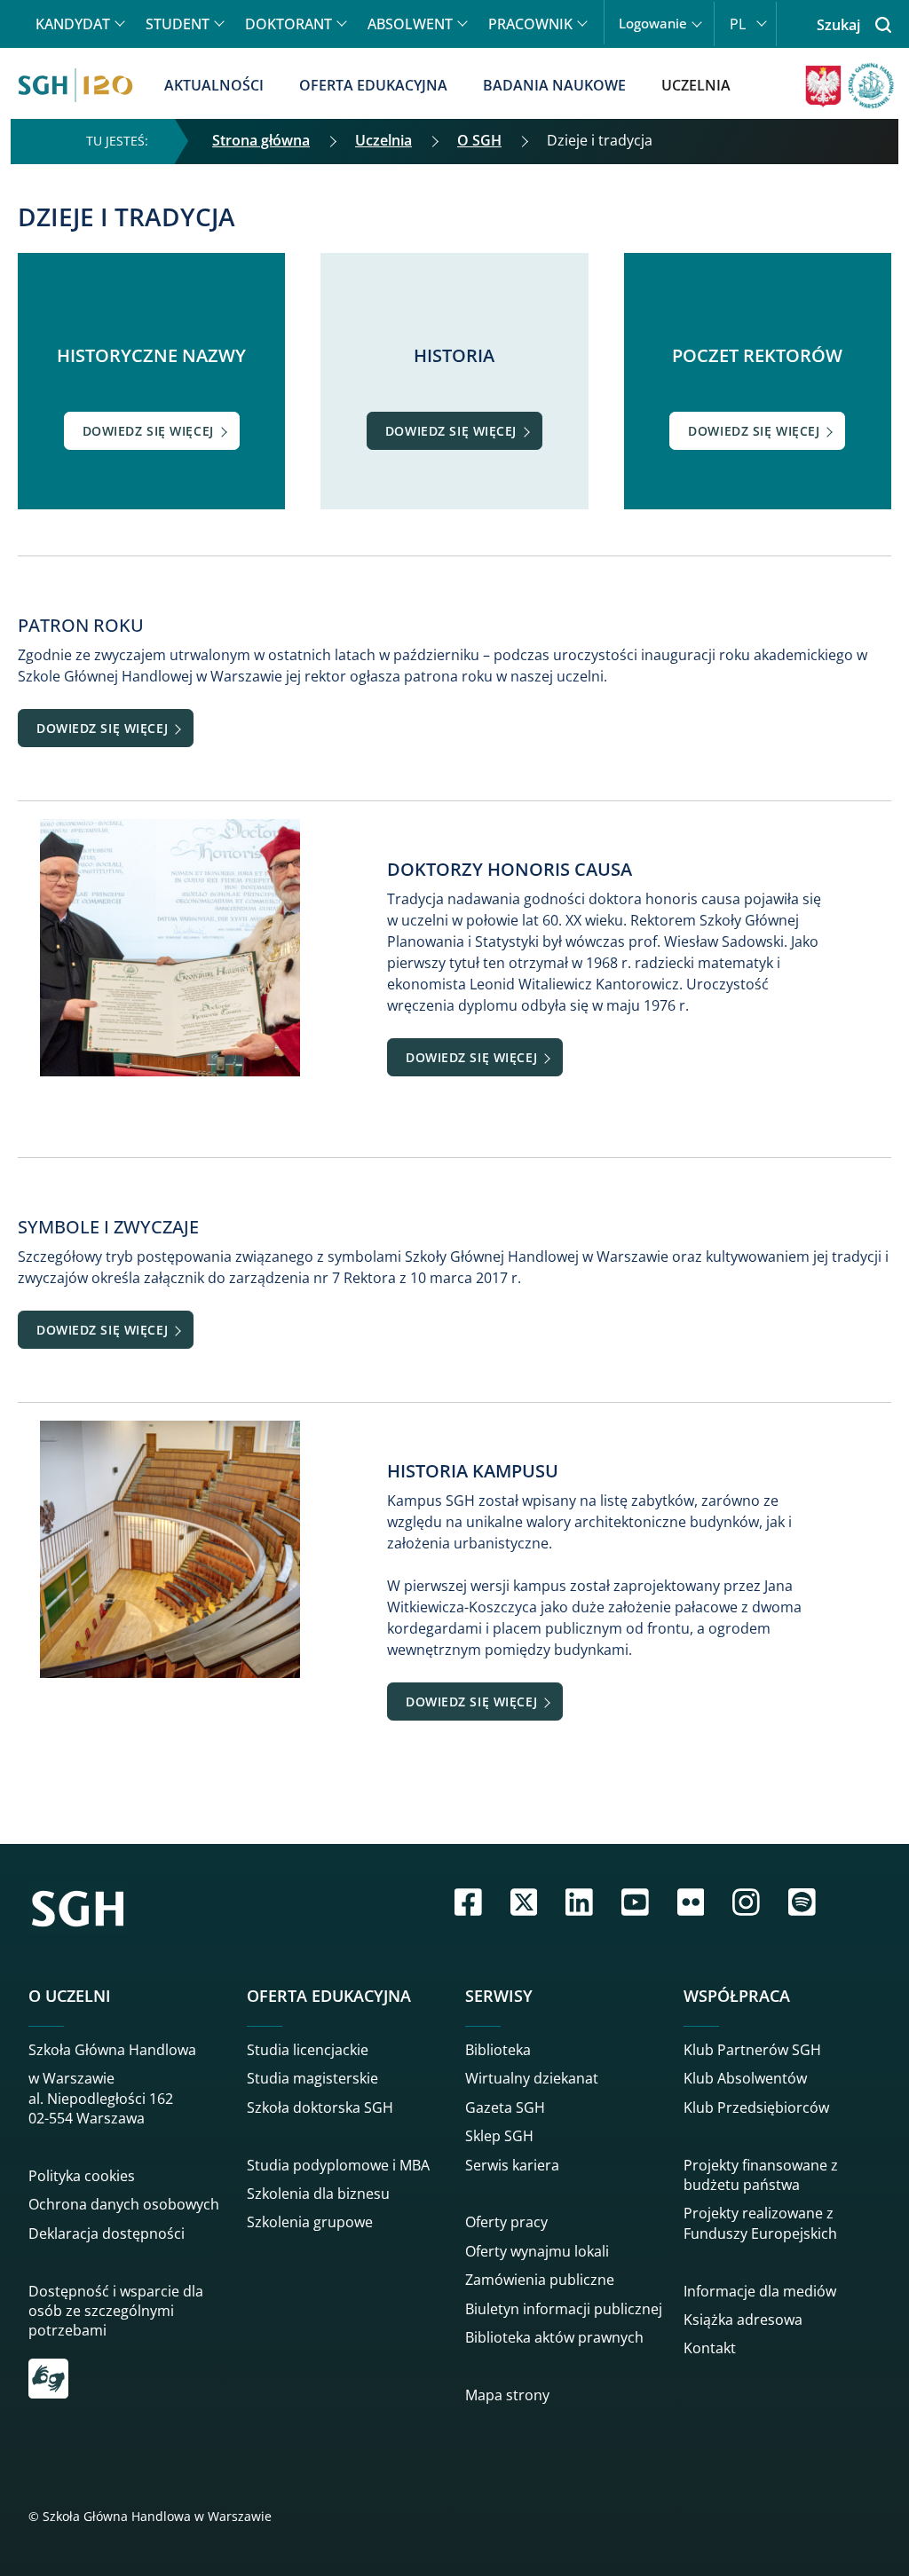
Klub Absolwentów (745, 2078)
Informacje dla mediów (760, 2291)
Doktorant (289, 24)
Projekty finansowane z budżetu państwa (761, 2175)
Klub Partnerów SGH (752, 2050)
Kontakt (710, 2348)
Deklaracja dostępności (107, 2233)
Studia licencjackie (308, 2050)
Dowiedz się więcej (148, 431)
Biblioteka (498, 2050)
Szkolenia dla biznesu (318, 2194)
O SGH (479, 140)
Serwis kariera (512, 2165)
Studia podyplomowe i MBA (338, 2165)
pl (738, 24)
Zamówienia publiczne (540, 2280)
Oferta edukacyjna (373, 85)
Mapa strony (507, 2395)
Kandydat (73, 24)
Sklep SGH (499, 2136)
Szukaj (838, 25)
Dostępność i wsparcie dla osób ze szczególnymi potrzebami (116, 2311)
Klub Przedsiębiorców (756, 2107)
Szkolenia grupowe (310, 2222)
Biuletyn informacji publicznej (564, 2309)
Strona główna (261, 140)
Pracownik (530, 24)
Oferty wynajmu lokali (537, 2251)
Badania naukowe (554, 85)
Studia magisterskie (312, 2078)
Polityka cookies (82, 2176)
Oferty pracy (506, 2222)
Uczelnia (696, 85)
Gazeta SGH (505, 2107)
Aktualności (214, 85)
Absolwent (410, 24)
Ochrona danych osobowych (124, 2204)
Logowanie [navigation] (653, 24)
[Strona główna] (75, 85)
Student (178, 24)
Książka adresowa (743, 2320)
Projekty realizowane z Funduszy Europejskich (760, 2223)
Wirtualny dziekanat (532, 2078)
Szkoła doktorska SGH (320, 2107)
